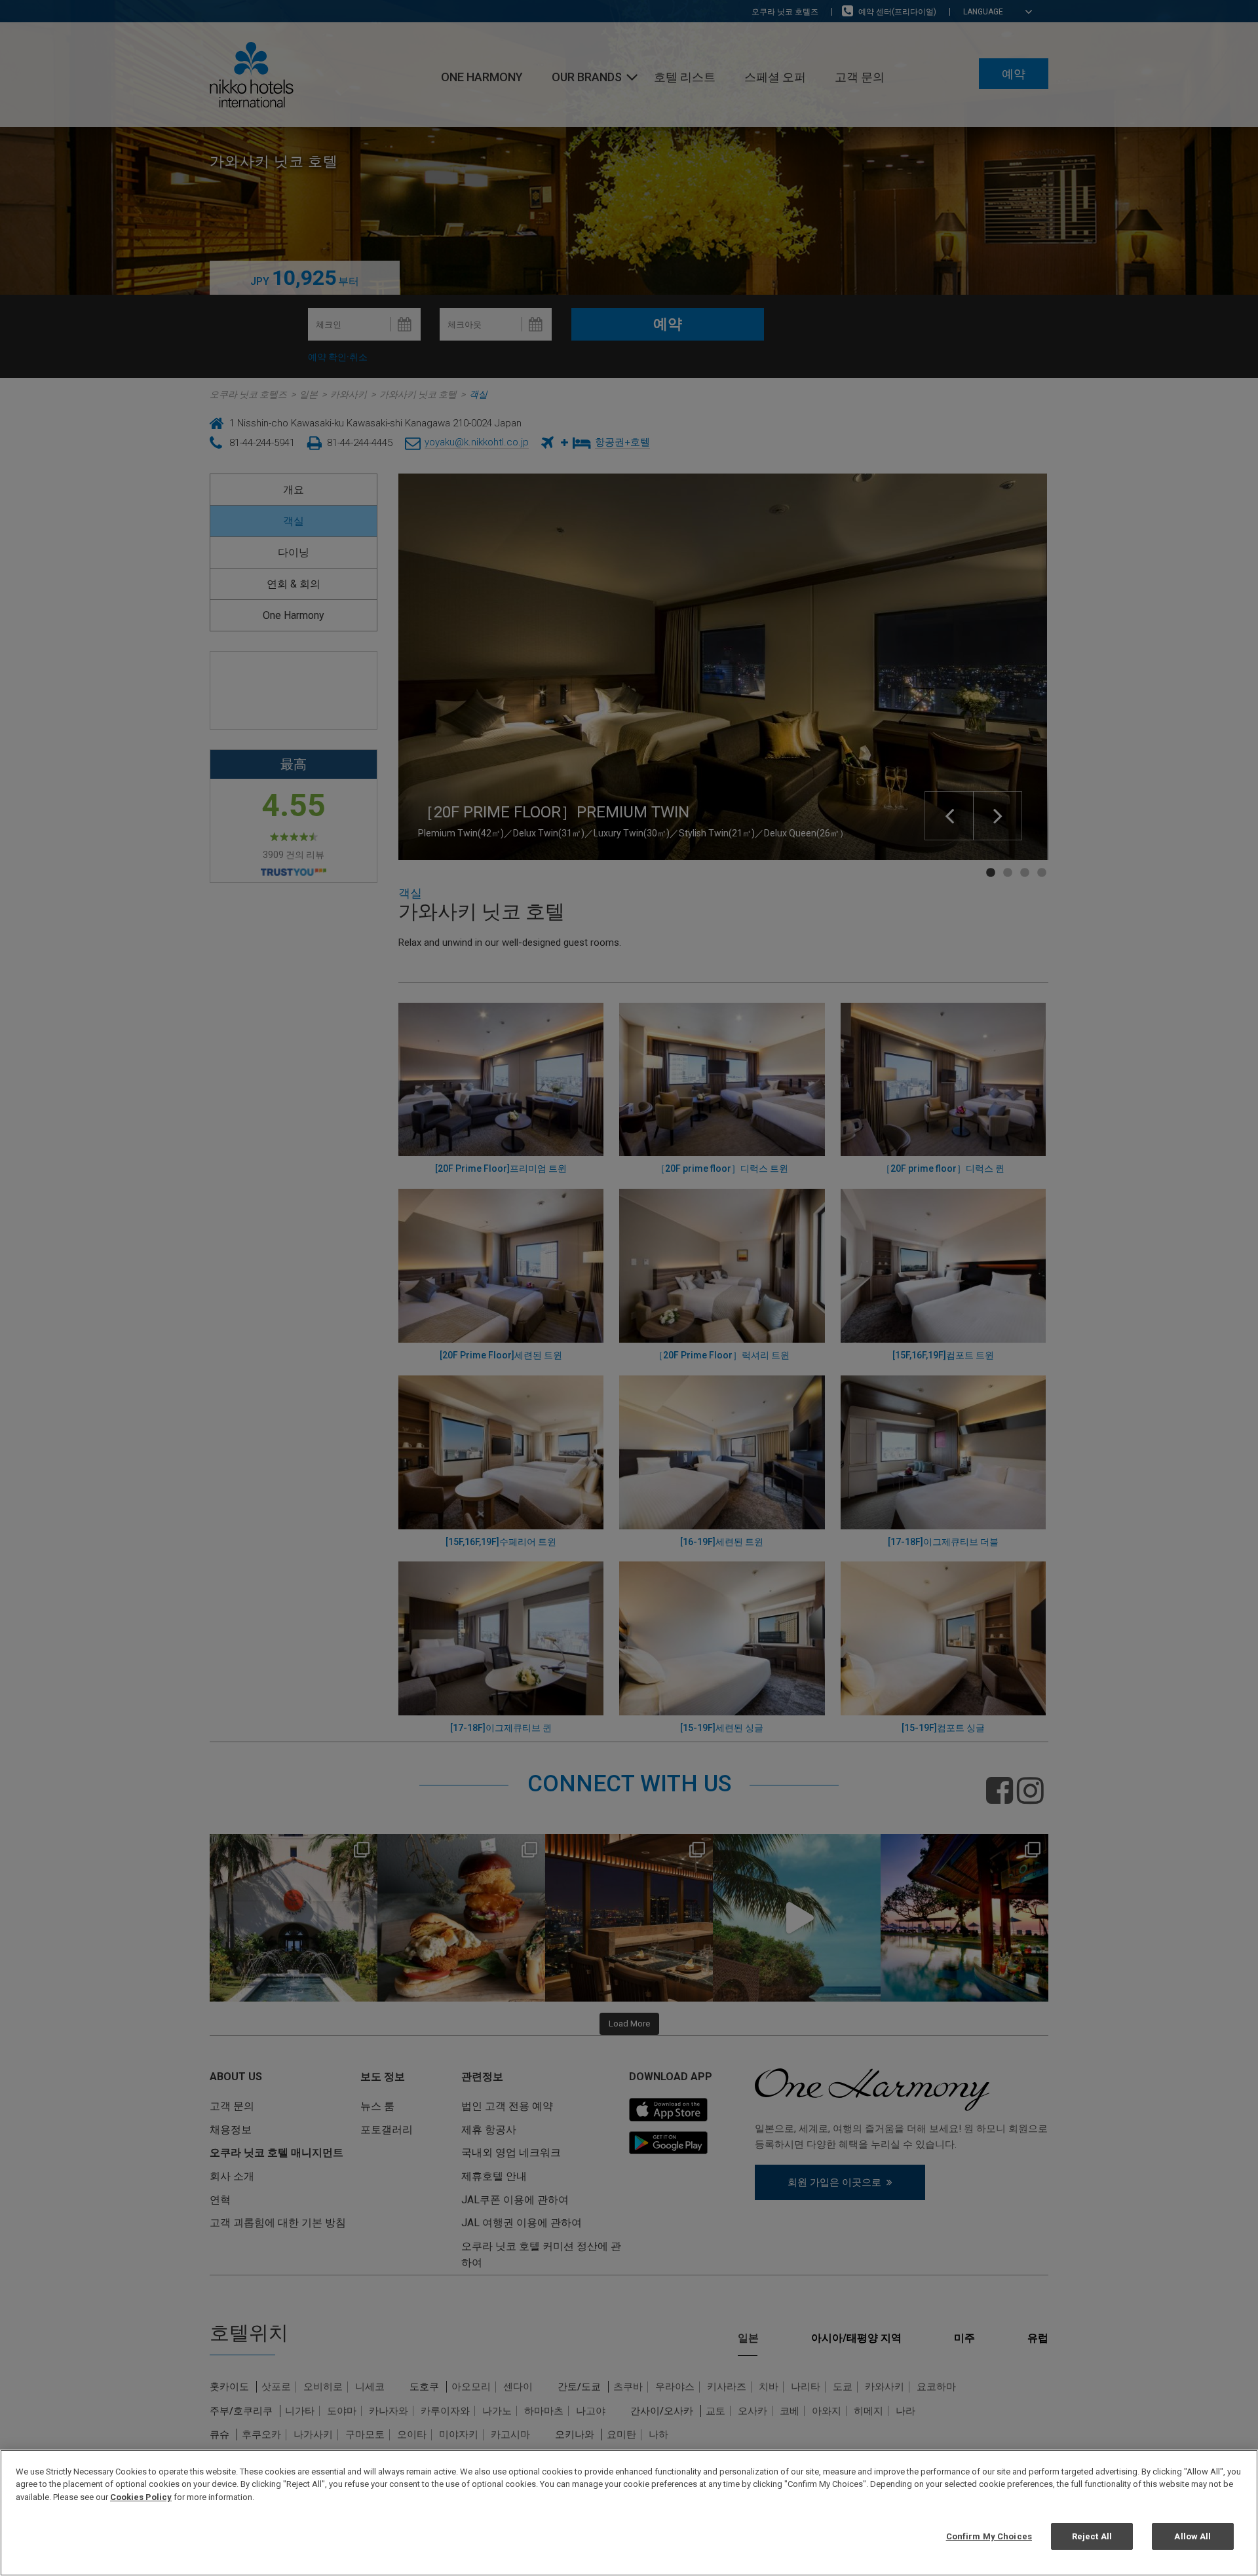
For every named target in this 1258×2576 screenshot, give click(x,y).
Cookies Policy (141, 2497)
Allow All (1192, 2536)
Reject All (1092, 2536)
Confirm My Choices (989, 2536)
